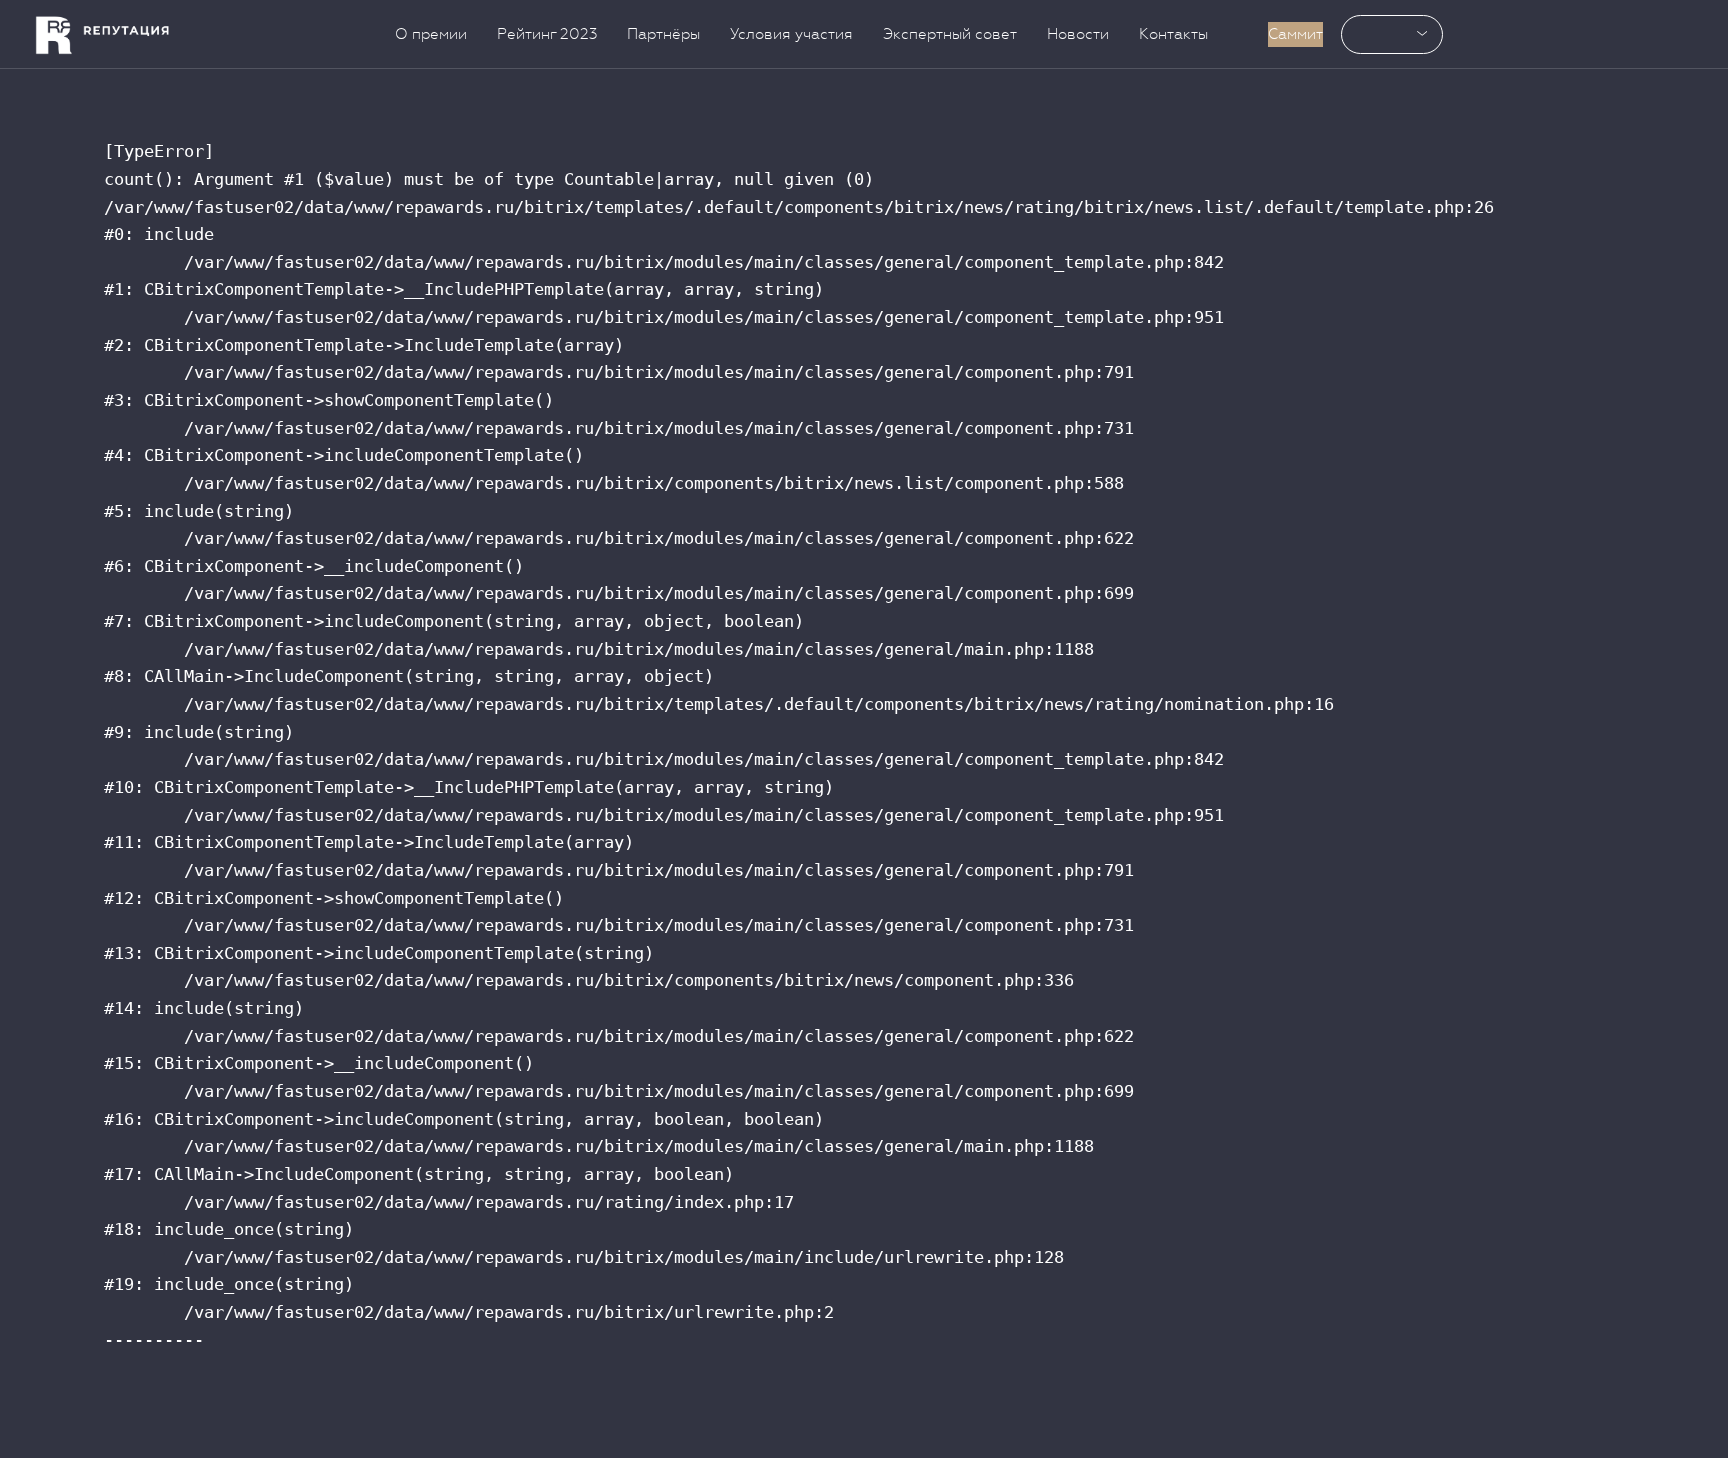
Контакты (1173, 34)
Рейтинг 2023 (547, 34)
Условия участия (791, 34)
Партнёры (663, 34)
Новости (1078, 34)
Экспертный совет (950, 34)
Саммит (1295, 34)
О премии (431, 34)
